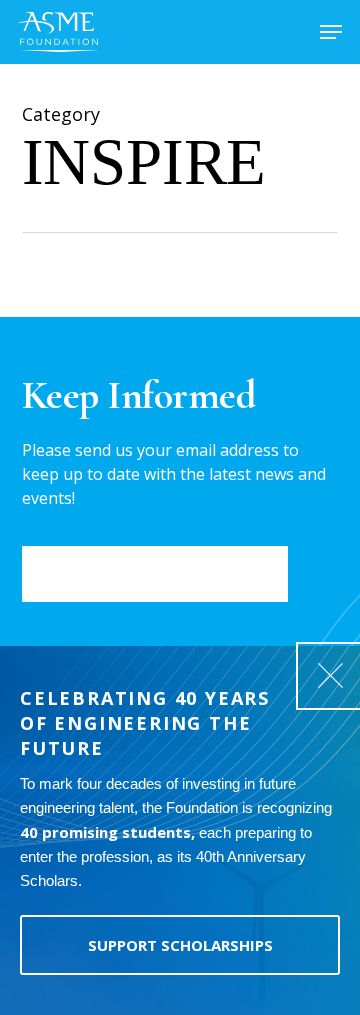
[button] (331, 32)
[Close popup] (330, 676)
